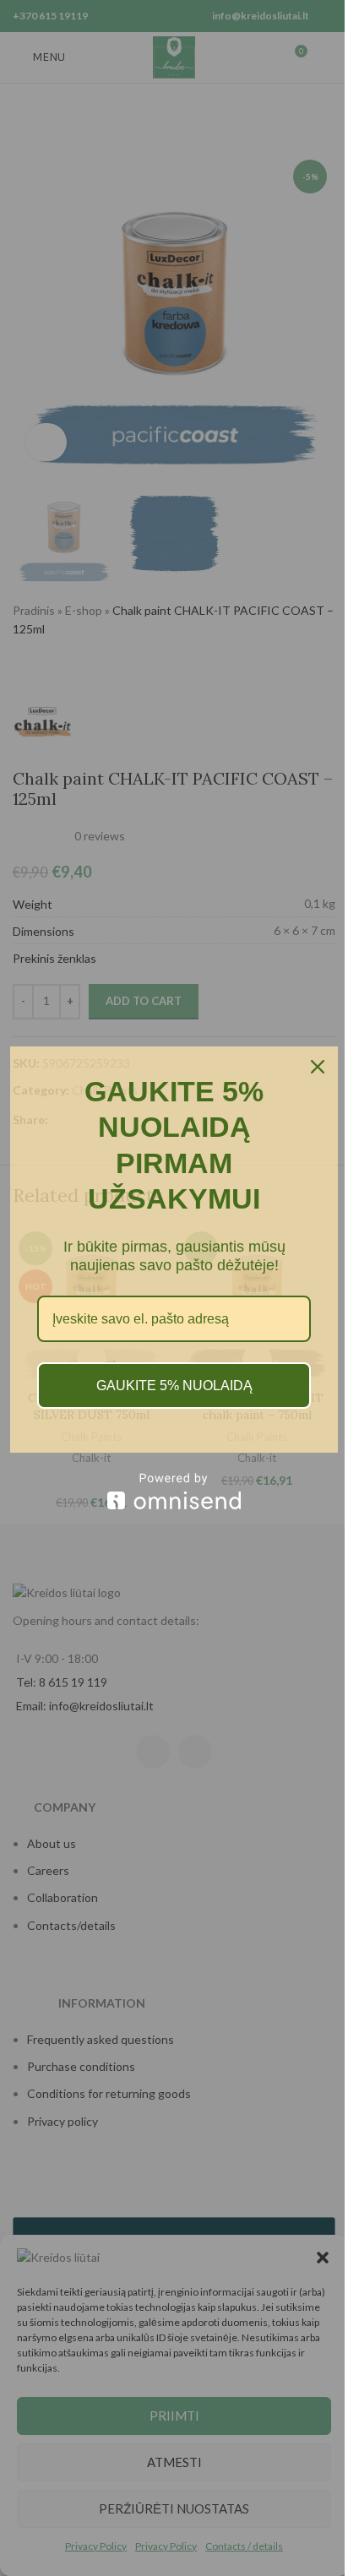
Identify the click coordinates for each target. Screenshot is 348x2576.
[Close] (318, 1067)
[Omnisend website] (174, 1491)
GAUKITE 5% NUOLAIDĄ (174, 1386)
